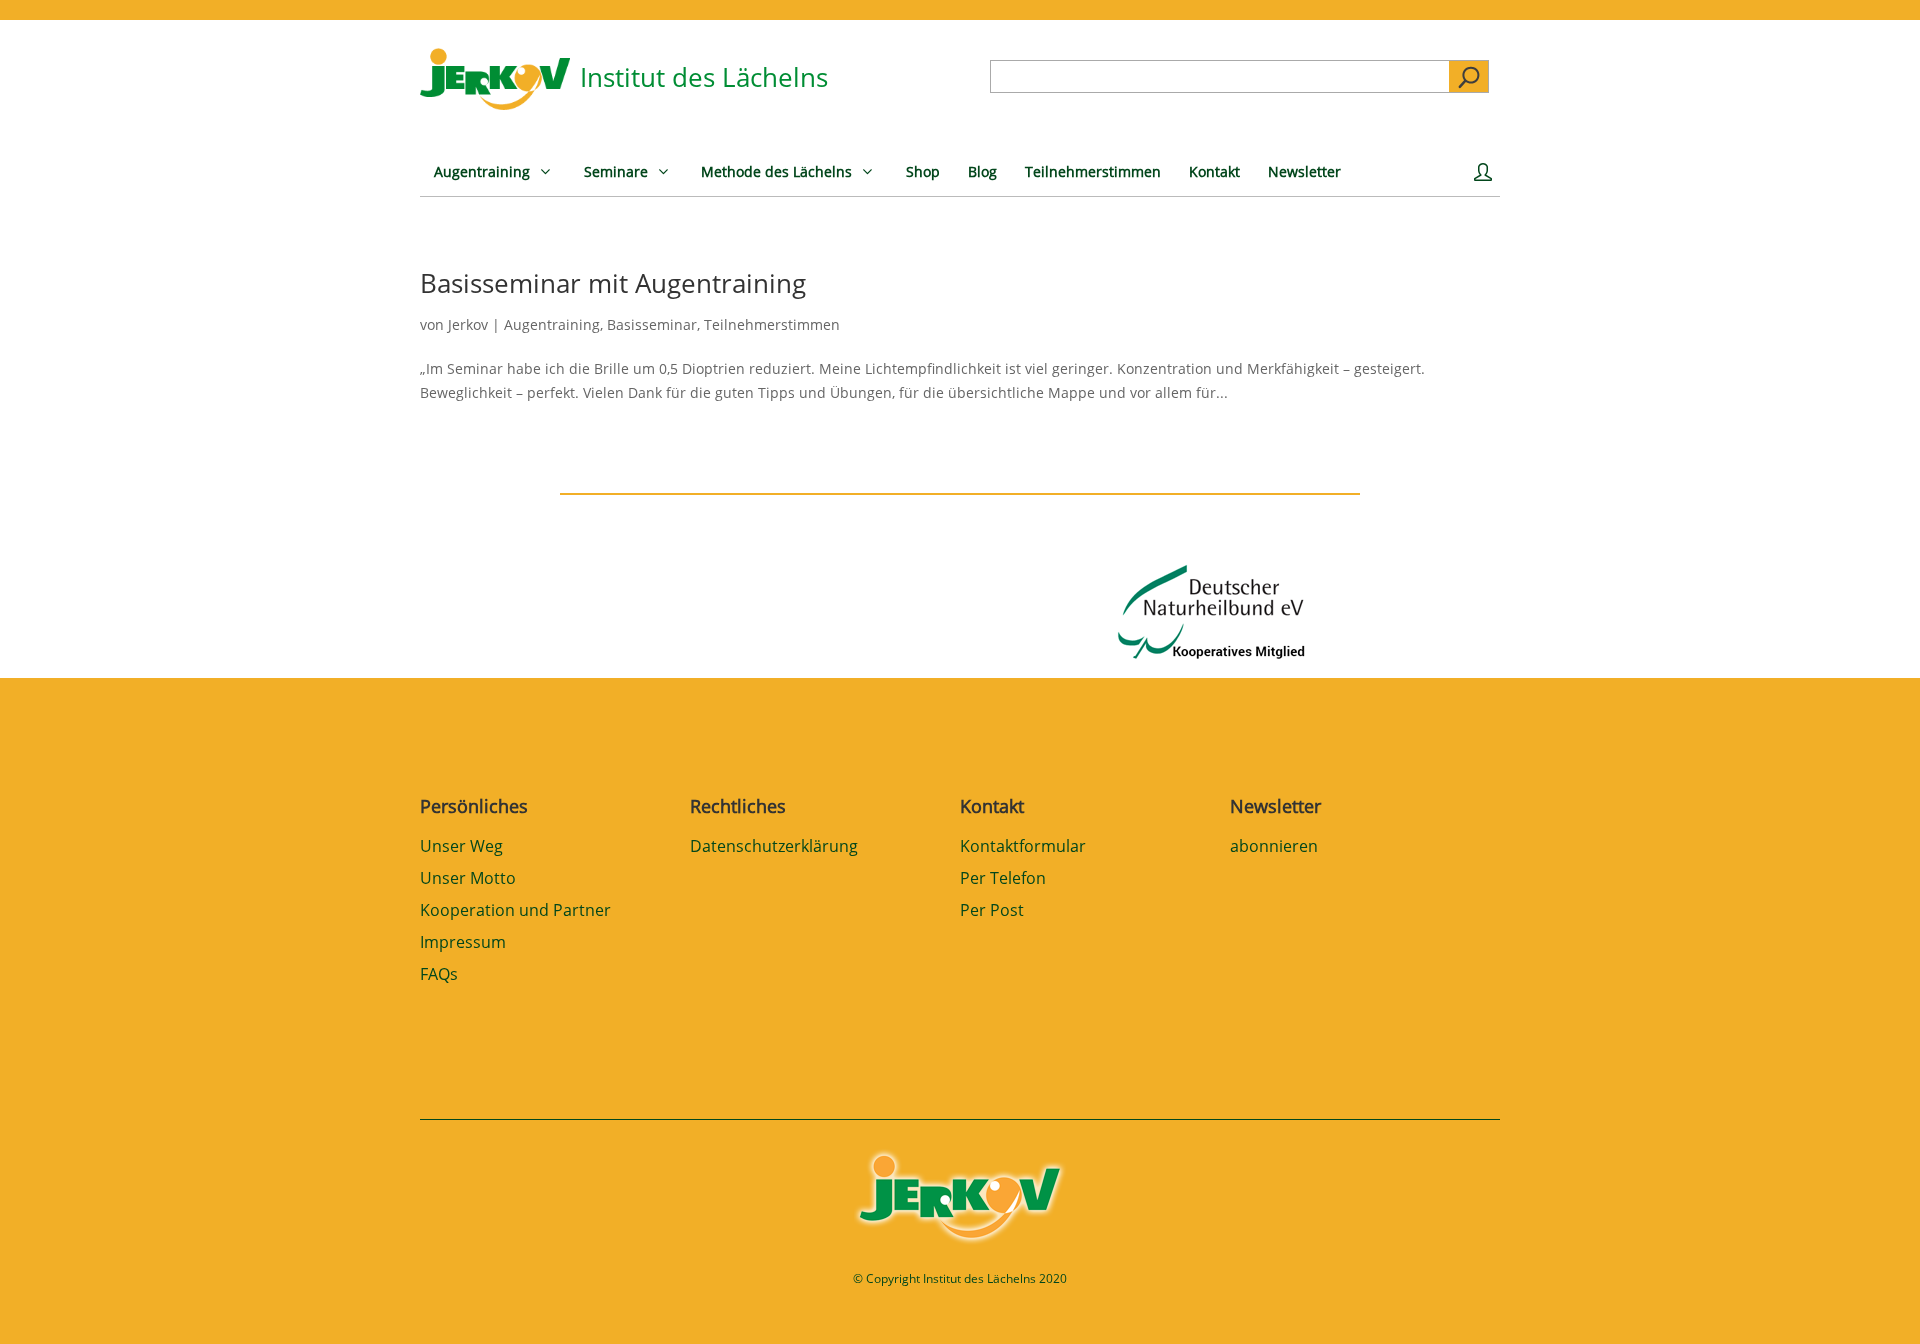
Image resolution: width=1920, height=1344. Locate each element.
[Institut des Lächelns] (495, 104)
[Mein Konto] (1487, 179)
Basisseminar (652, 324)
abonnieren (1274, 847)
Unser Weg (461, 847)
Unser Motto (468, 879)
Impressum (463, 943)
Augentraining (552, 324)
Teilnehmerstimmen (772, 324)
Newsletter (1275, 806)
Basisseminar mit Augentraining (613, 283)
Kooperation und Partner (515, 911)
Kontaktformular (1023, 847)
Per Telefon (1003, 879)
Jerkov (468, 324)
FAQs (439, 975)
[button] (44, 1300)
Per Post (992, 911)
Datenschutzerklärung (774, 847)
